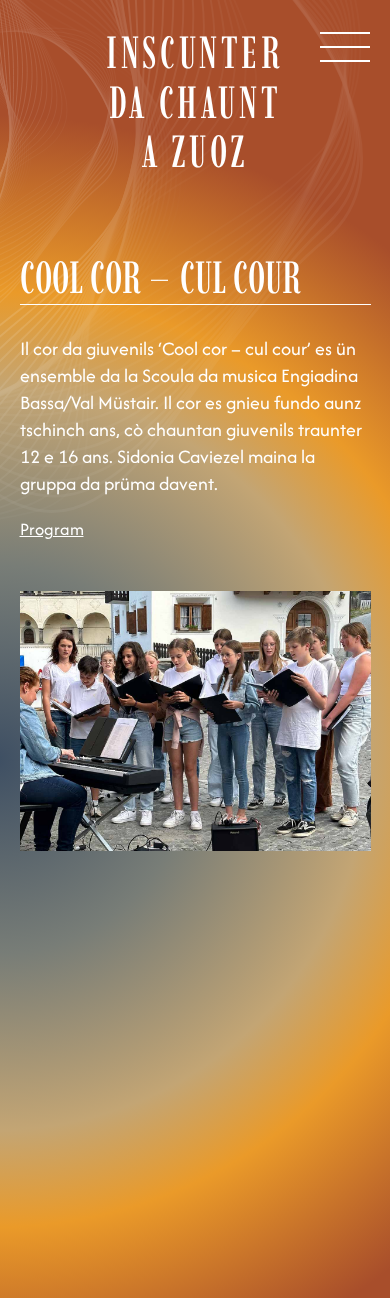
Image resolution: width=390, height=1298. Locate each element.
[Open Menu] (345, 47)
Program (52, 529)
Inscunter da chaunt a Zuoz (194, 101)
